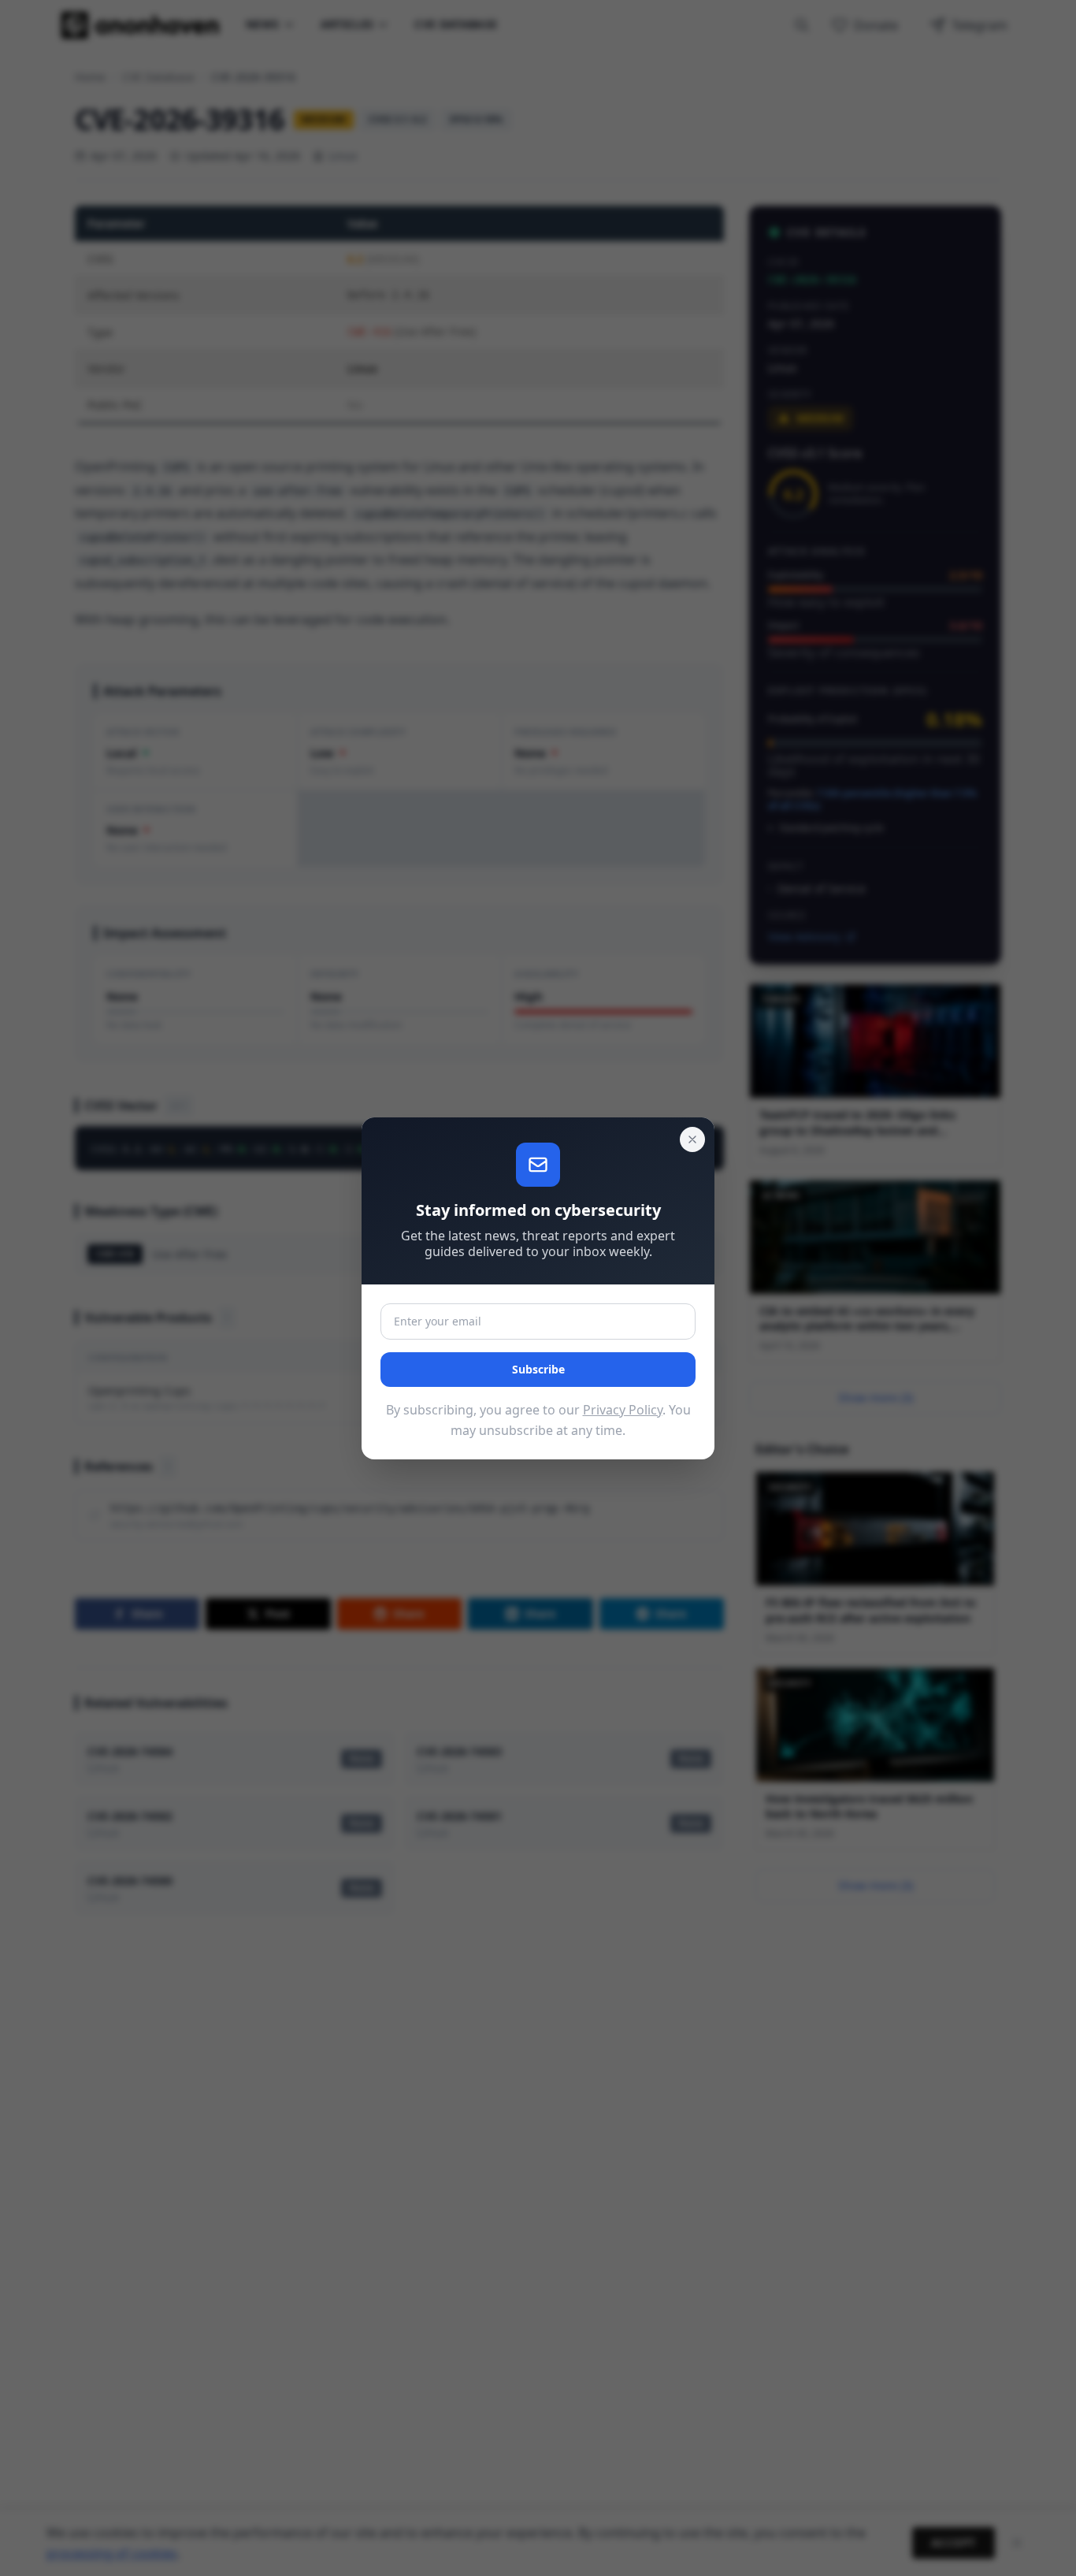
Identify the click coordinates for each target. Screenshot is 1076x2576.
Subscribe (538, 1369)
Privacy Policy (623, 1410)
